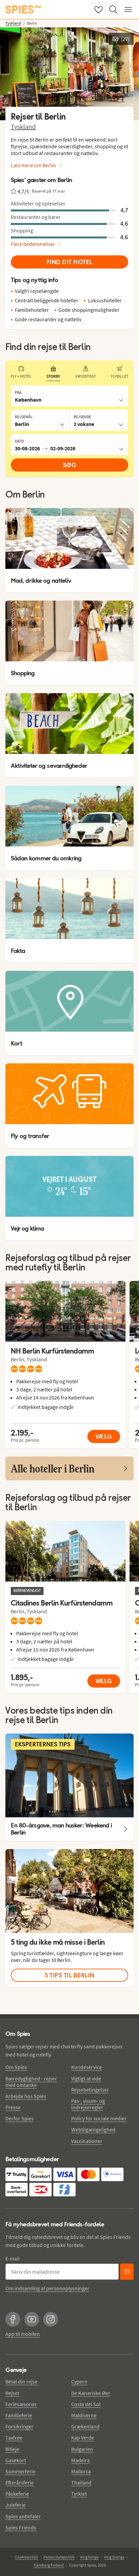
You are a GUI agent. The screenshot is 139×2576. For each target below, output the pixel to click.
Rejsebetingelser (90, 2090)
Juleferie (16, 2505)
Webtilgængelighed (93, 2129)
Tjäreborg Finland (49, 2565)
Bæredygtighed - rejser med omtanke (31, 2082)
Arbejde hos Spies (26, 2096)
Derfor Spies (20, 2118)
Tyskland (23, 127)
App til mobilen (23, 2334)
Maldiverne (84, 2415)
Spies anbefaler (23, 2516)
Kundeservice (87, 2067)
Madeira (80, 2460)
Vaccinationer (87, 2141)
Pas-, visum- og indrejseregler (88, 2104)
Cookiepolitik (26, 2557)
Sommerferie (20, 2471)
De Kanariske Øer (91, 2393)
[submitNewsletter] (127, 2272)
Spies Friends (21, 2527)
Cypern (79, 2381)
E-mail (12, 2258)
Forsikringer (19, 2426)
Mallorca (81, 2471)
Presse (13, 2107)
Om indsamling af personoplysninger (47, 2288)
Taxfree (14, 2438)
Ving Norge (89, 2557)
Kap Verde (83, 2438)
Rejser (12, 2393)
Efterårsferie (20, 2482)
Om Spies (16, 2067)
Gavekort (16, 2460)
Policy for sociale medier (99, 2118)
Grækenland (85, 2426)
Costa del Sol (86, 2404)
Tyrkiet (79, 2494)
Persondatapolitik (59, 2557)
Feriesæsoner (21, 2404)
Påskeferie (17, 2494)
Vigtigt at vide (86, 2078)
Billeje (12, 2449)
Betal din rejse (21, 2381)
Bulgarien (82, 2449)
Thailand (81, 2482)
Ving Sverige (114, 2557)
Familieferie (19, 2415)
